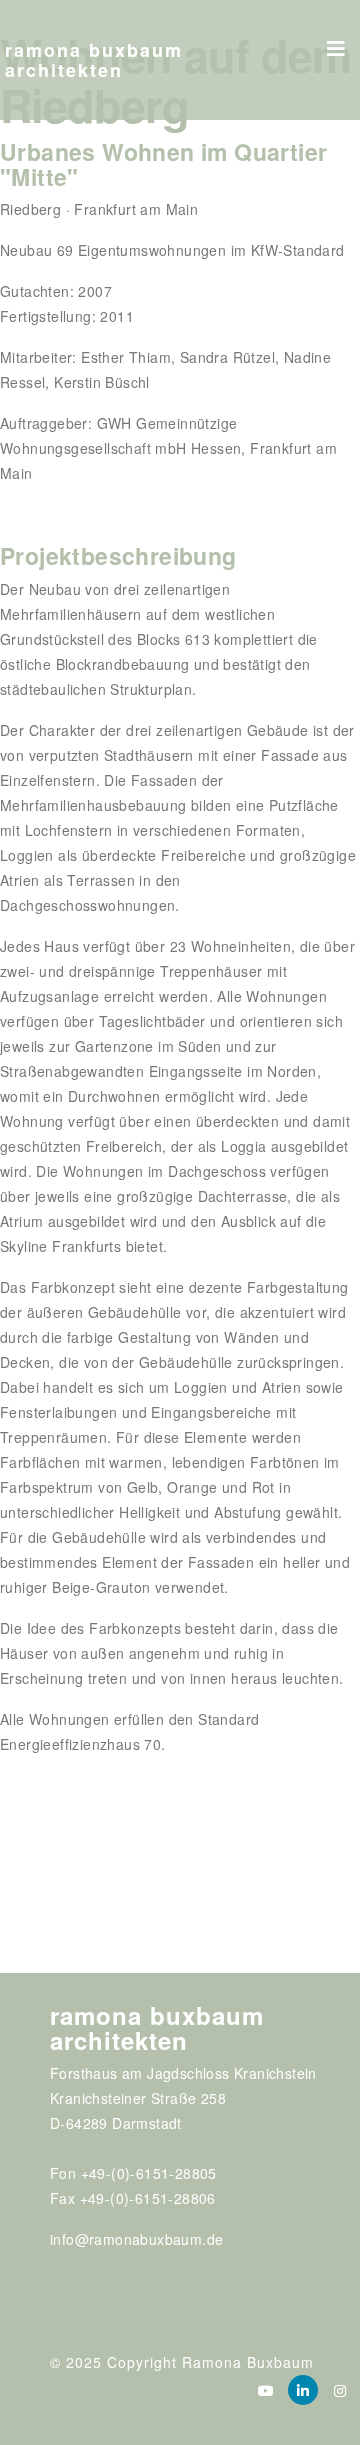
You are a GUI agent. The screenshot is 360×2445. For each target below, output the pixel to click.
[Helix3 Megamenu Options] (336, 42)
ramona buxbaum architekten (94, 60)
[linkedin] (303, 2390)
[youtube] (266, 2390)
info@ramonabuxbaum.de (136, 2239)
